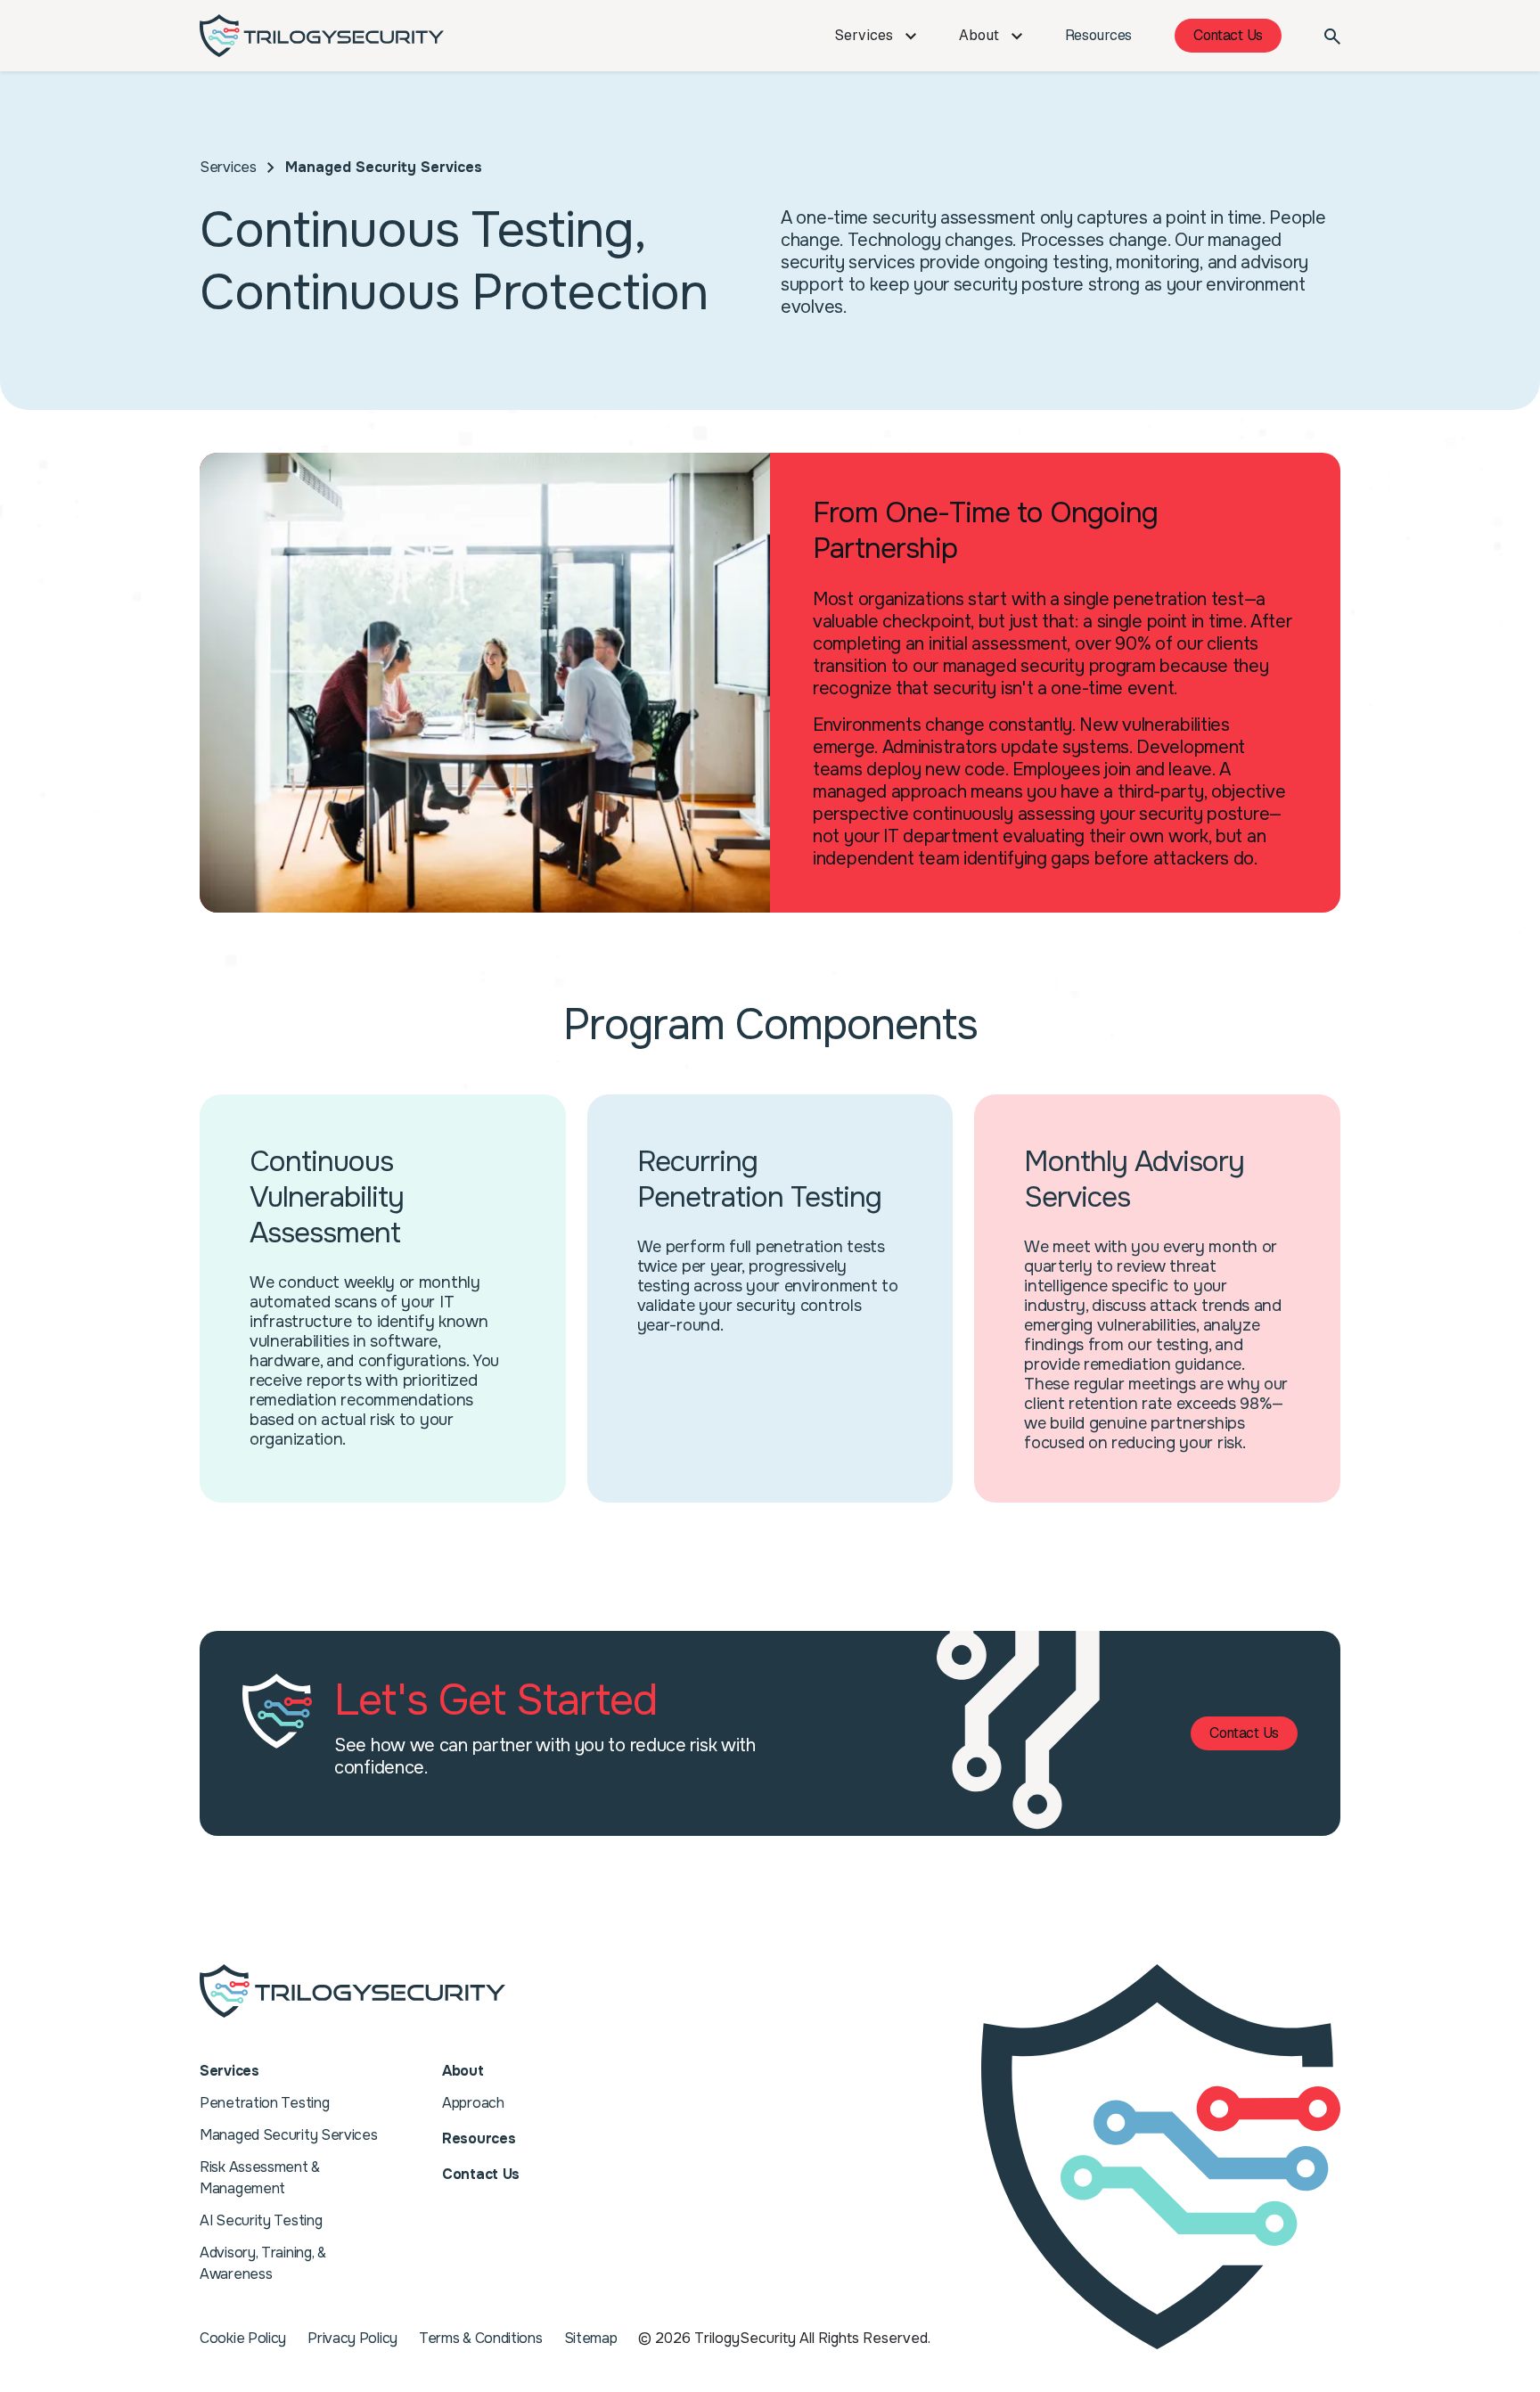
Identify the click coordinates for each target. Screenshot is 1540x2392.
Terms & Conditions (481, 2338)
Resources (1098, 35)
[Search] (1332, 36)
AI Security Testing (261, 2220)
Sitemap (591, 2338)
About (981, 35)
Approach (473, 2103)
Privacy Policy (352, 2338)
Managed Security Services (289, 2135)
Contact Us (1228, 35)
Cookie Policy (243, 2338)
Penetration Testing (264, 2103)
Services (866, 35)
